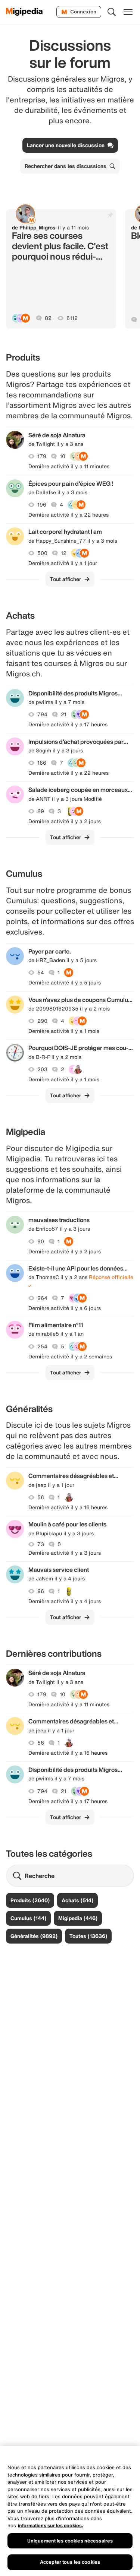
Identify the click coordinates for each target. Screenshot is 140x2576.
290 (42, 1021)
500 (42, 553)
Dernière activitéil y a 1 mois (64, 1031)
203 (42, 1069)
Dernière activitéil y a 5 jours (65, 983)
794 (42, 714)
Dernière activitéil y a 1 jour (63, 563)
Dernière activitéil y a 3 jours (65, 1553)
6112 (72, 318)
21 (64, 714)
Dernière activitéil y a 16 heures (68, 1507)
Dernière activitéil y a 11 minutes (69, 466)
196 (42, 505)
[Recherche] (112, 12)
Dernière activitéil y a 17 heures (68, 724)
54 (41, 973)
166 (42, 763)
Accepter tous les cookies (70, 2562)
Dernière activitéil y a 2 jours (65, 821)
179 (42, 456)
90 (41, 1241)
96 (41, 1591)
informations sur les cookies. (51, 2526)
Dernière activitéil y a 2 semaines (70, 1357)
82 (48, 318)
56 (41, 1497)
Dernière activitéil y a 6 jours (65, 1308)
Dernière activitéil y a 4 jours (65, 1601)
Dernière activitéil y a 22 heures (69, 515)
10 (63, 456)
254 (42, 1346)
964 (42, 1298)
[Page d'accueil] (24, 12)
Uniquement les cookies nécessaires (70, 2541)
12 (64, 553)
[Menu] (128, 12)
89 (41, 811)
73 (41, 1544)
